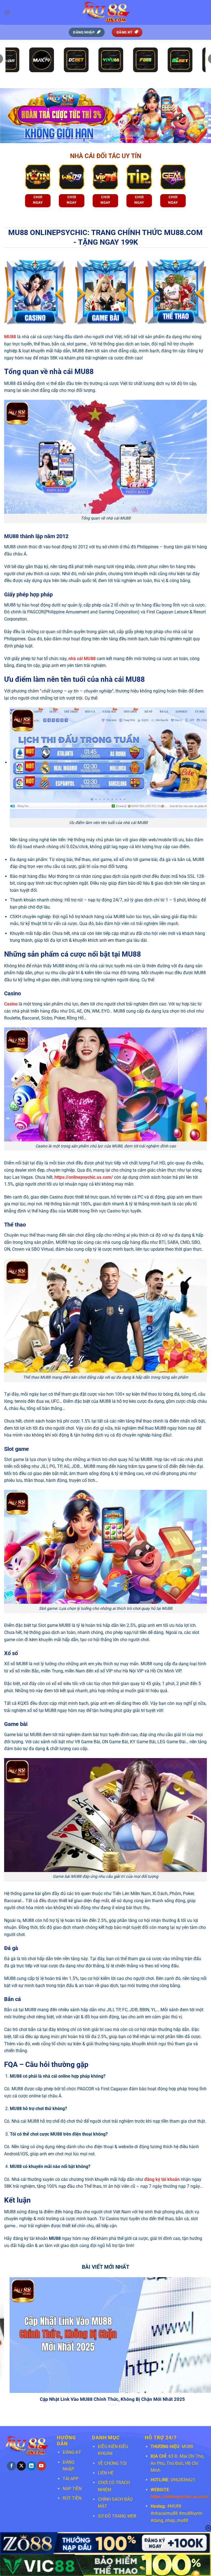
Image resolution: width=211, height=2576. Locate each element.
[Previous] (11, 116)
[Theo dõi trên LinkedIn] (31, 2466)
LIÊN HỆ (106, 2473)
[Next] (200, 116)
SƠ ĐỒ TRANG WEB (117, 2516)
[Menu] (7, 12)
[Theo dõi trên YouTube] (41, 2466)
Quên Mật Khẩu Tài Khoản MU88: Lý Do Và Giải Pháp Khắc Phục (111, 2399)
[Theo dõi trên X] (21, 2466)
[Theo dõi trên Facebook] (11, 2466)
